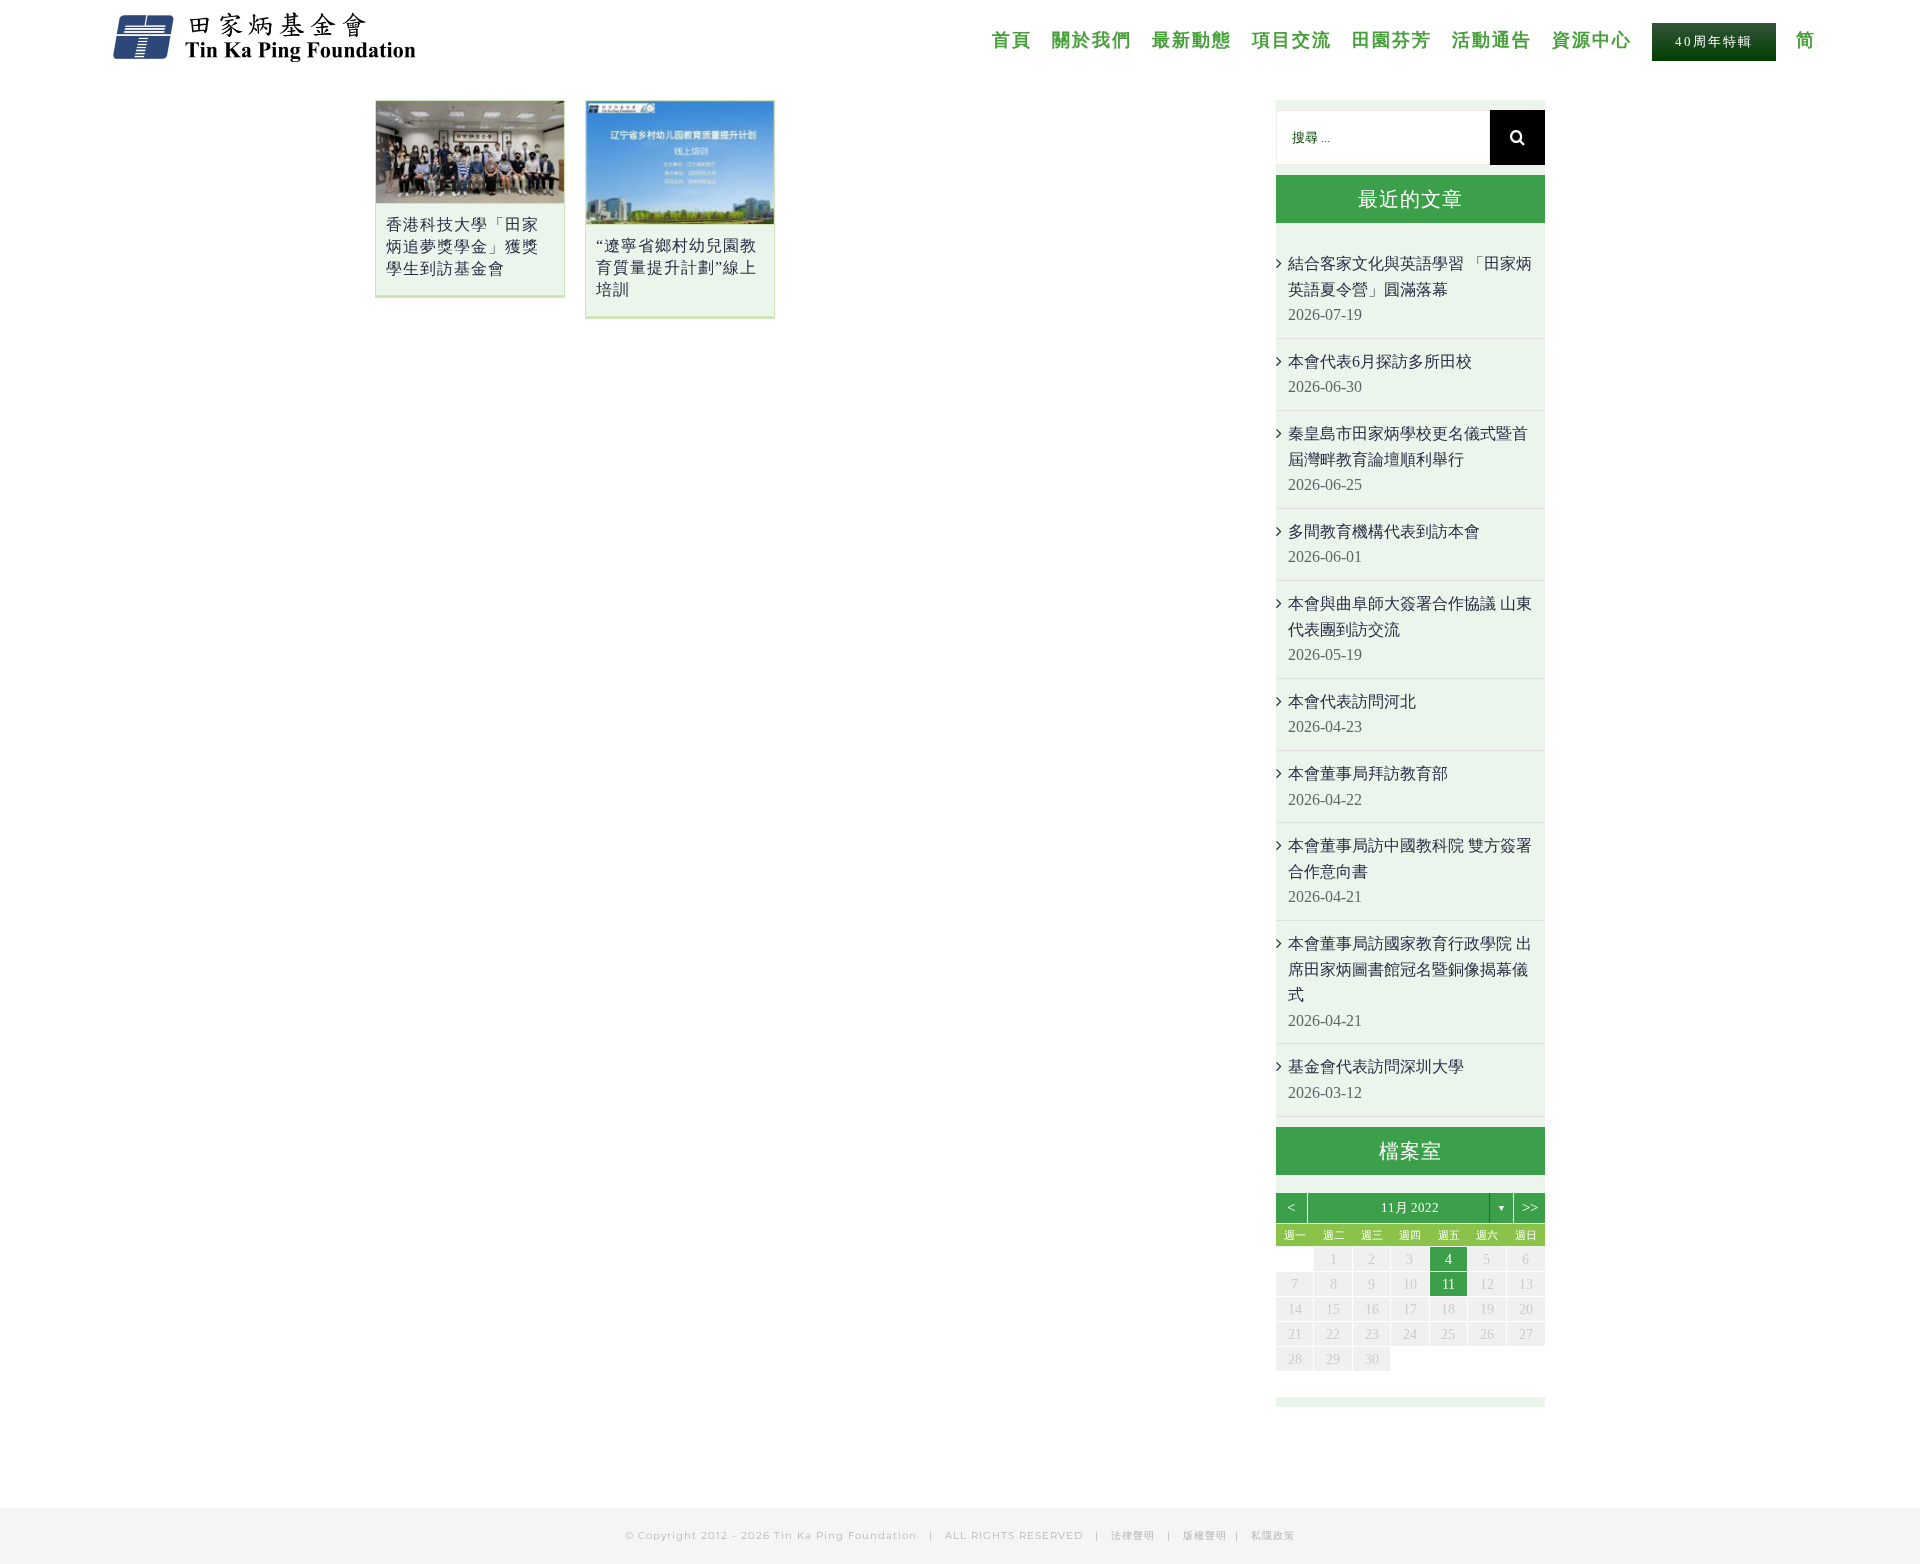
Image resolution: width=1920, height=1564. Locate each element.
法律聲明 (1135, 1535)
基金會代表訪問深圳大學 (1376, 1066)
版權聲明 (1205, 1535)
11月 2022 (1410, 1207)
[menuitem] (1022, 39)
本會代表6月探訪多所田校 (1380, 361)
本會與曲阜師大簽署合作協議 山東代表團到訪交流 (1410, 616)
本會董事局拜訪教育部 (1368, 773)
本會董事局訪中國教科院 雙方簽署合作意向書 (1410, 858)
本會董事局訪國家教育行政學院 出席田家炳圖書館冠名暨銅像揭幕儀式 (1410, 969)
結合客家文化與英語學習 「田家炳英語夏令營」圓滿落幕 (1410, 276)
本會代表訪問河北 (1352, 701)
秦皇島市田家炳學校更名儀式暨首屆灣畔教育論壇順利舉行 (1408, 446)
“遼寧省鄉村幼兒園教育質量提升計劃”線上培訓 (676, 267)
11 (1448, 1284)
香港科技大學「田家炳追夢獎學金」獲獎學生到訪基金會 (462, 246)
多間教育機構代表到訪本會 (1384, 531)
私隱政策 (1273, 1535)
